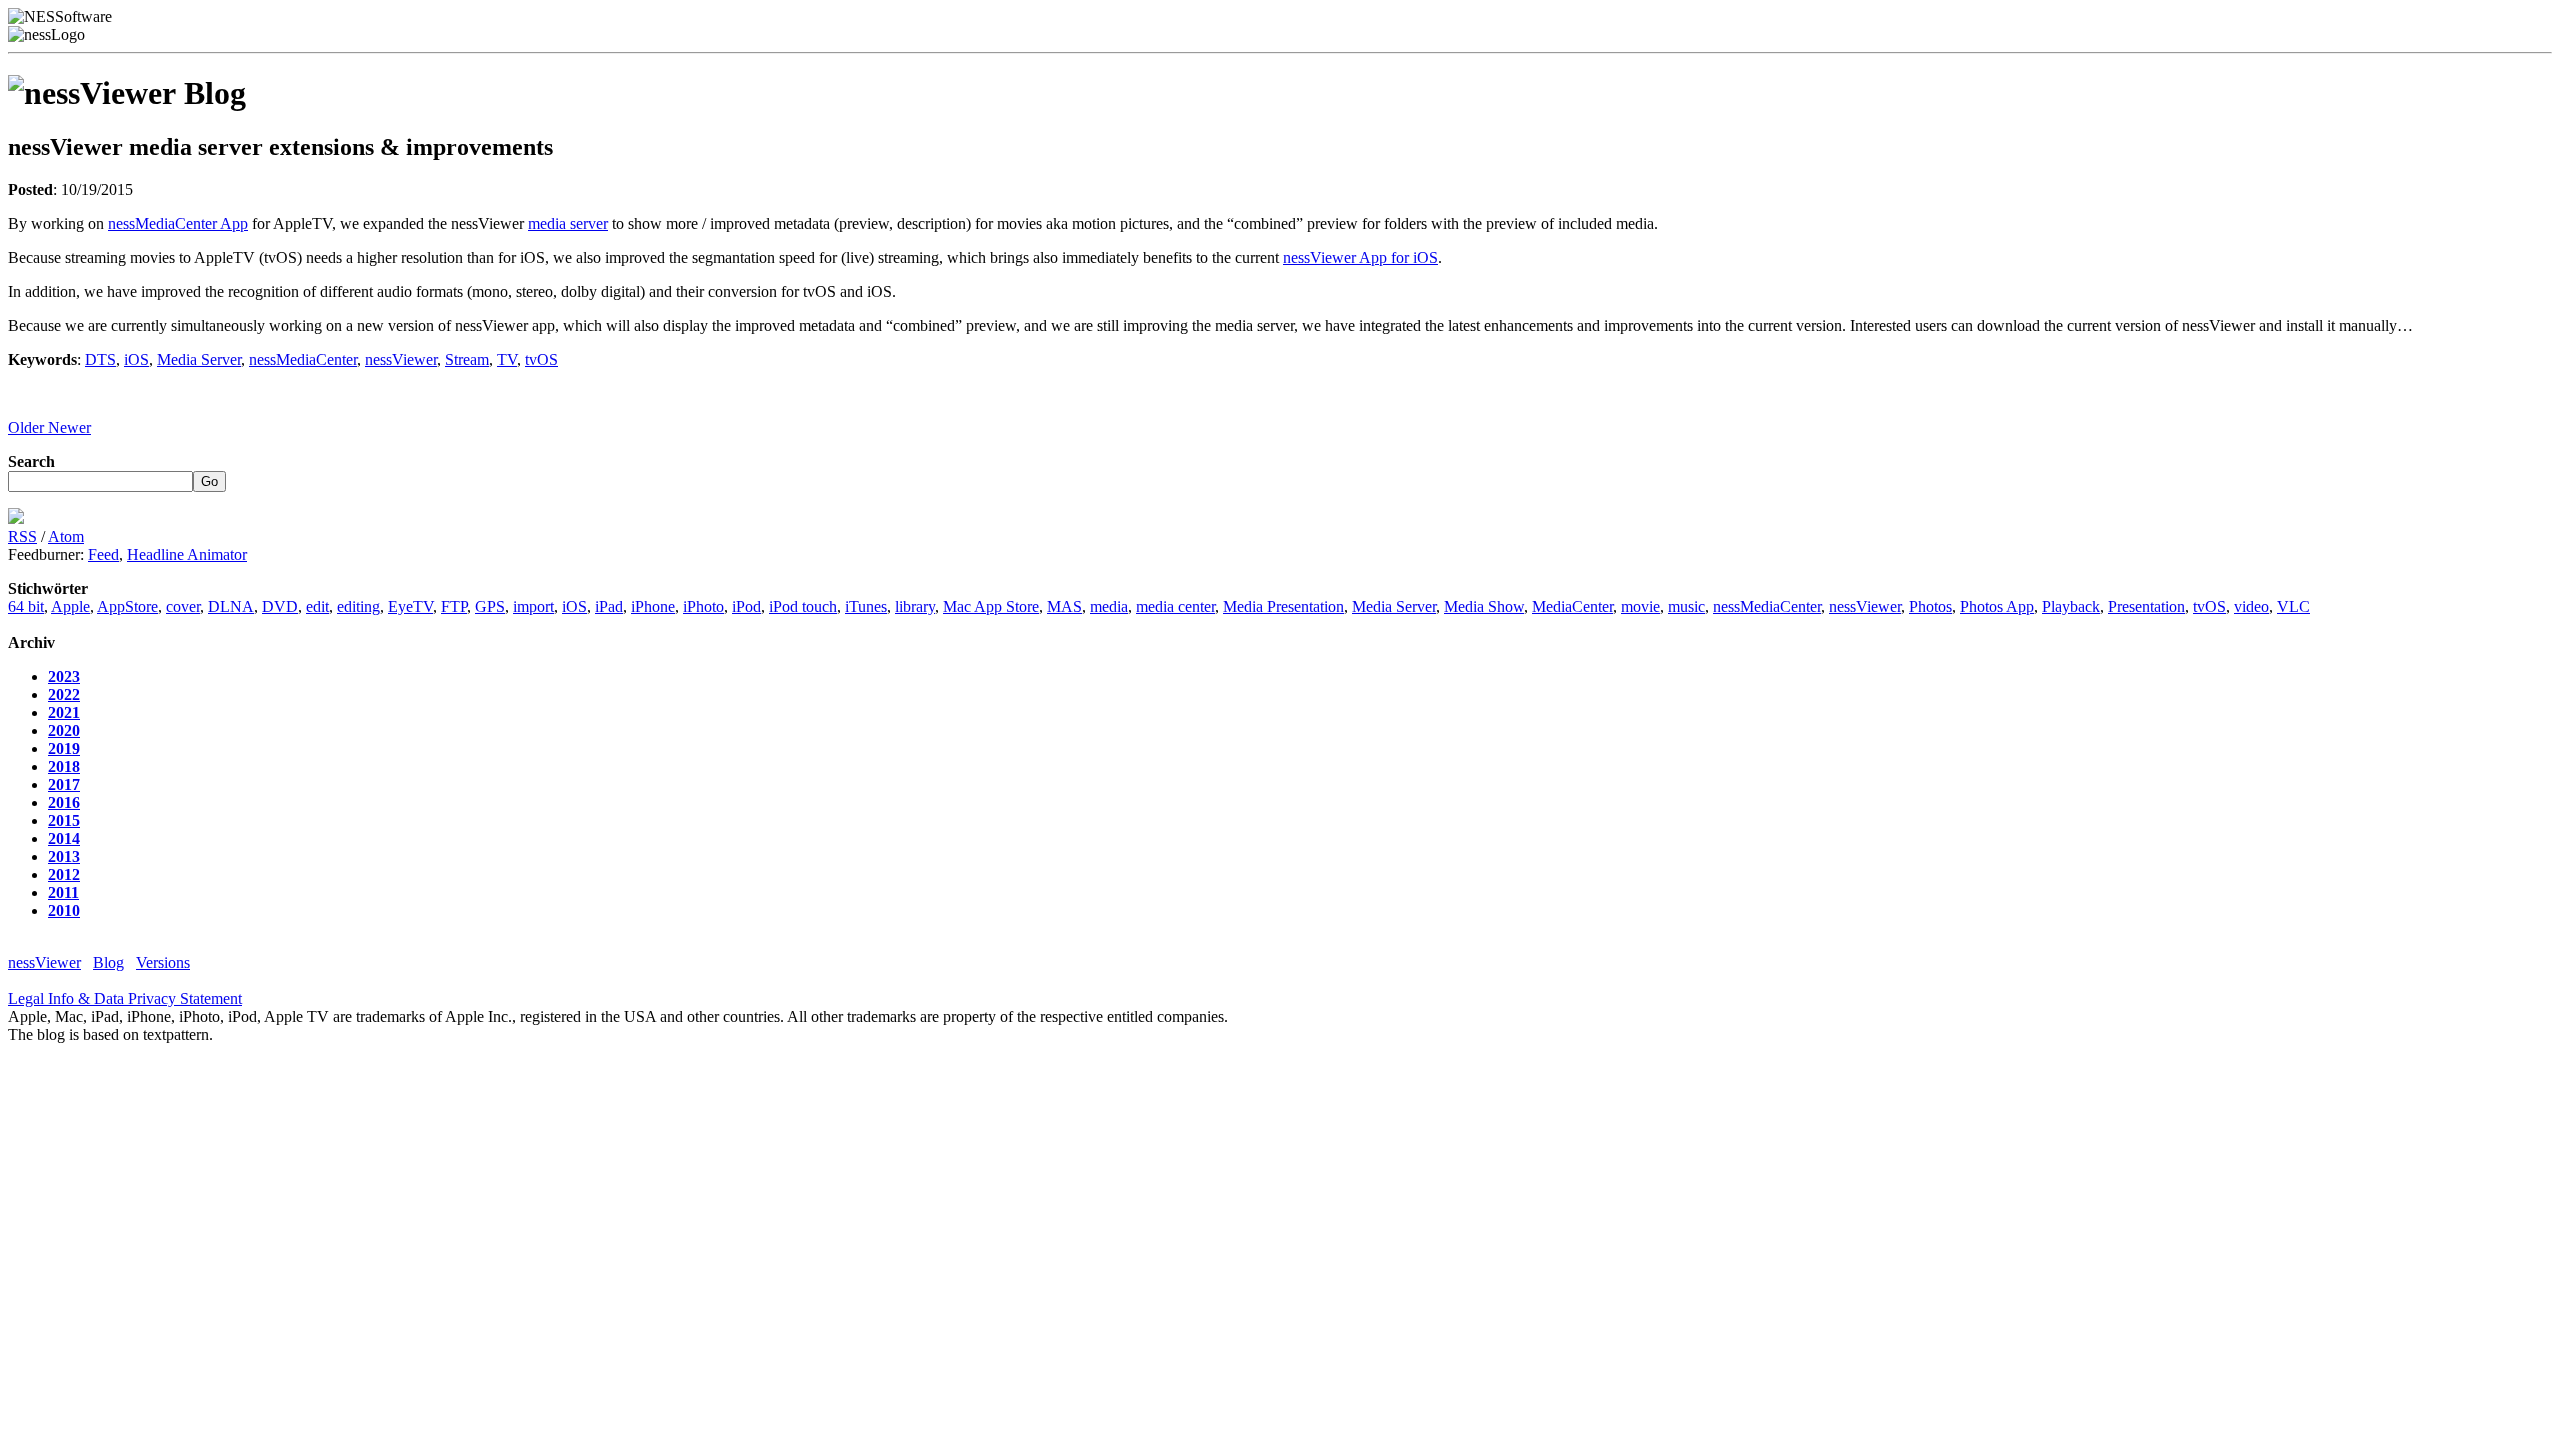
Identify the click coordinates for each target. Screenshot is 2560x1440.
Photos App (1997, 606)
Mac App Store (991, 606)
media (1109, 606)
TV (507, 359)
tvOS (541, 359)
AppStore (127, 606)
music (1686, 606)
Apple (70, 606)
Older (28, 427)
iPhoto (703, 606)
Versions (163, 962)
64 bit (26, 606)
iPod (746, 606)
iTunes (866, 606)
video (2251, 606)
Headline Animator (187, 554)
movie (1640, 606)
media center (1175, 606)
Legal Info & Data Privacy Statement (125, 998)
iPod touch (803, 606)
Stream (467, 359)
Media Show (1484, 606)
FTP (454, 606)
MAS (1064, 606)
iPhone (653, 606)
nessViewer (401, 359)
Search (31, 461)
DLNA (231, 606)
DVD (280, 606)
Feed (103, 554)
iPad (609, 606)
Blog (108, 962)
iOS (136, 359)
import (533, 606)
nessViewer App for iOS (1360, 257)
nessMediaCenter (303, 359)
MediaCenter (1572, 606)
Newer (69, 427)
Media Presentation (1283, 606)
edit (317, 606)
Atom (66, 536)
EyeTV (410, 606)
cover (183, 606)
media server (568, 223)
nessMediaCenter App (178, 223)
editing (358, 606)
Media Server (199, 359)
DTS (100, 359)
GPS (490, 606)
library (915, 606)
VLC (2293, 606)
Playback (2071, 606)
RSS (22, 536)
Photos (1930, 606)
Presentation (2146, 606)
